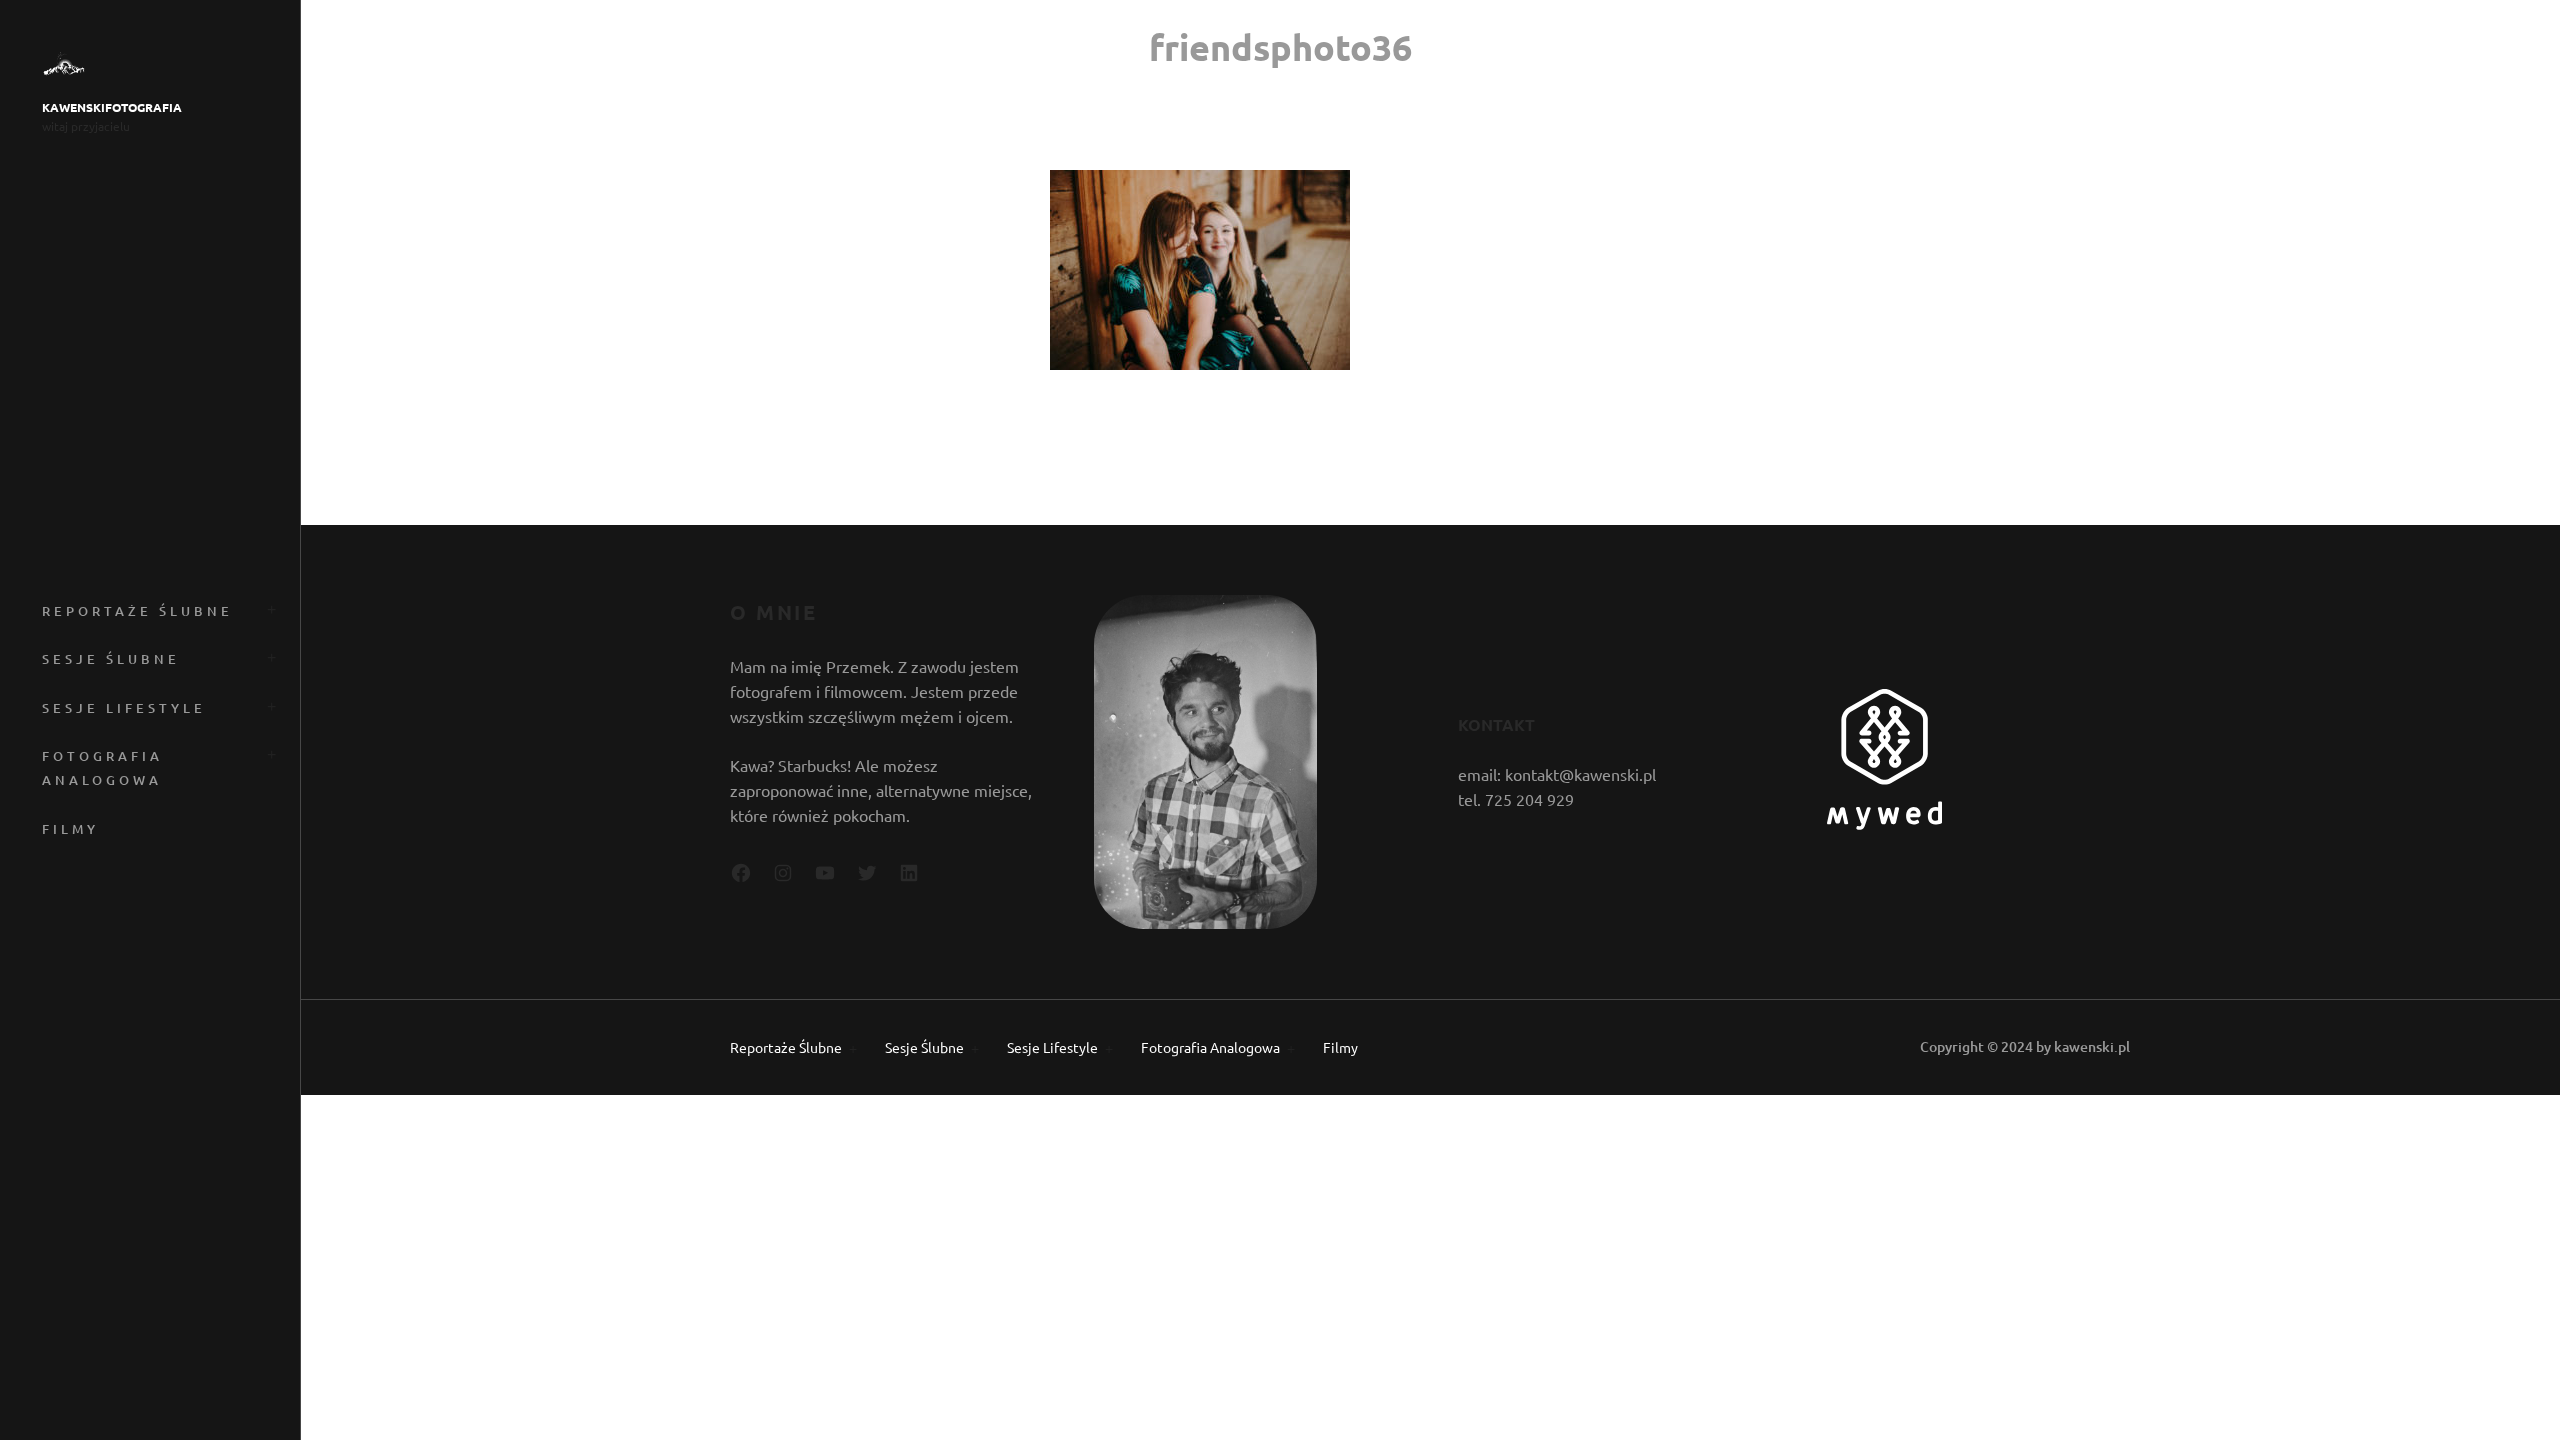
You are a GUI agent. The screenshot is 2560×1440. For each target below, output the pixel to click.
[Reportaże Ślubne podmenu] (268, 607)
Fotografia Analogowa (102, 768)
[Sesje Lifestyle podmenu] (268, 704)
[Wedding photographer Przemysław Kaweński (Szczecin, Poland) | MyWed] (1884, 823)
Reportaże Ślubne (137, 611)
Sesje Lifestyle (124, 708)
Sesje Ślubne (111, 659)
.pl (2122, 1046)
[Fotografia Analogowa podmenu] (268, 752)
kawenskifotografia (112, 107)
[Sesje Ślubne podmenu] (268, 655)
